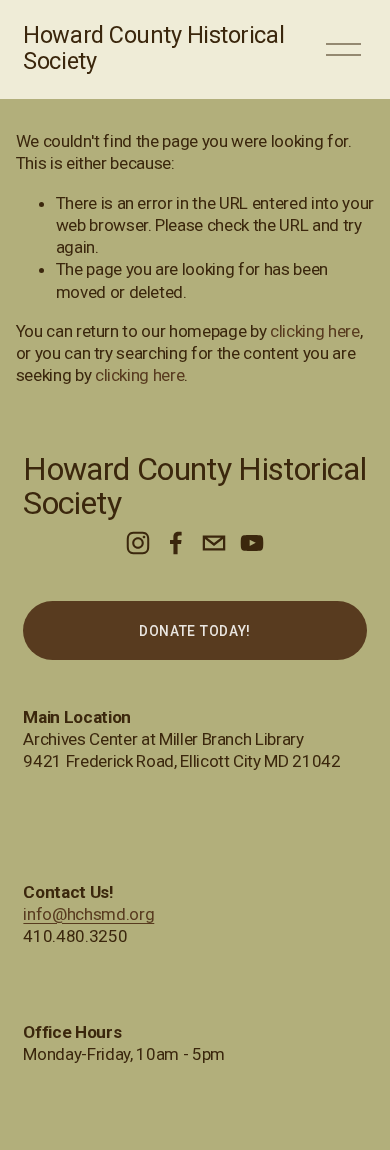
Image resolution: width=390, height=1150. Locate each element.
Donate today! (195, 631)
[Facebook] (176, 543)
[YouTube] (252, 543)
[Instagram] (138, 543)
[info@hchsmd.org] (214, 543)
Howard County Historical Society (153, 48)
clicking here (315, 331)
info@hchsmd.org (88, 914)
